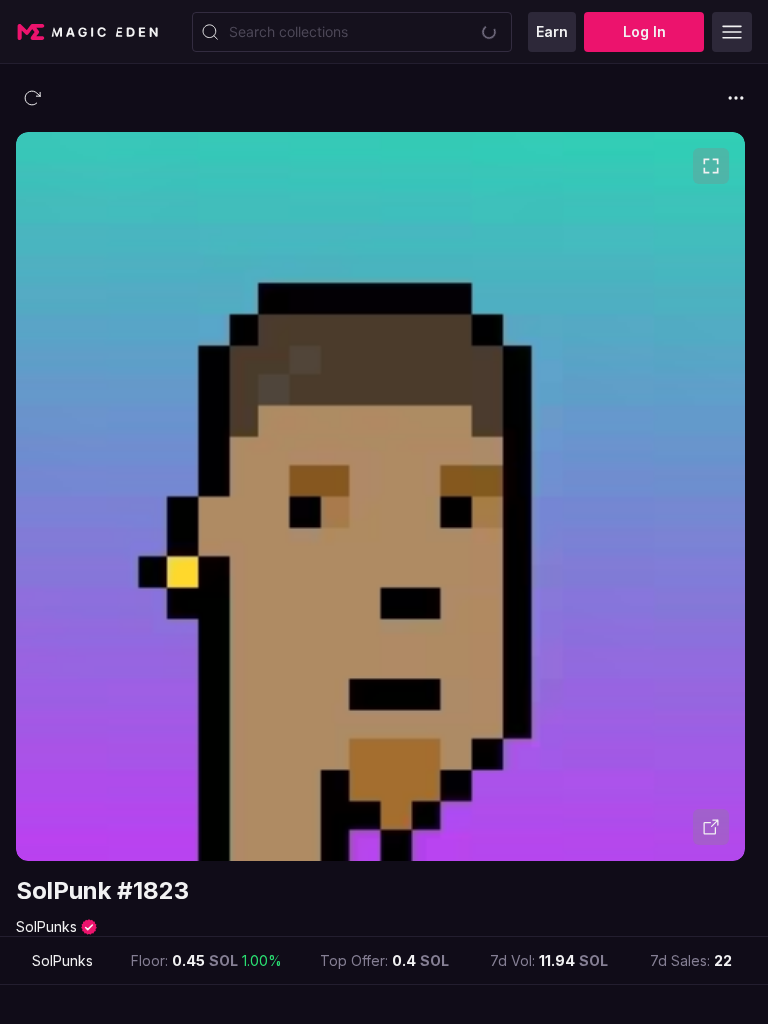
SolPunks (46, 926)
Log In (644, 31)
